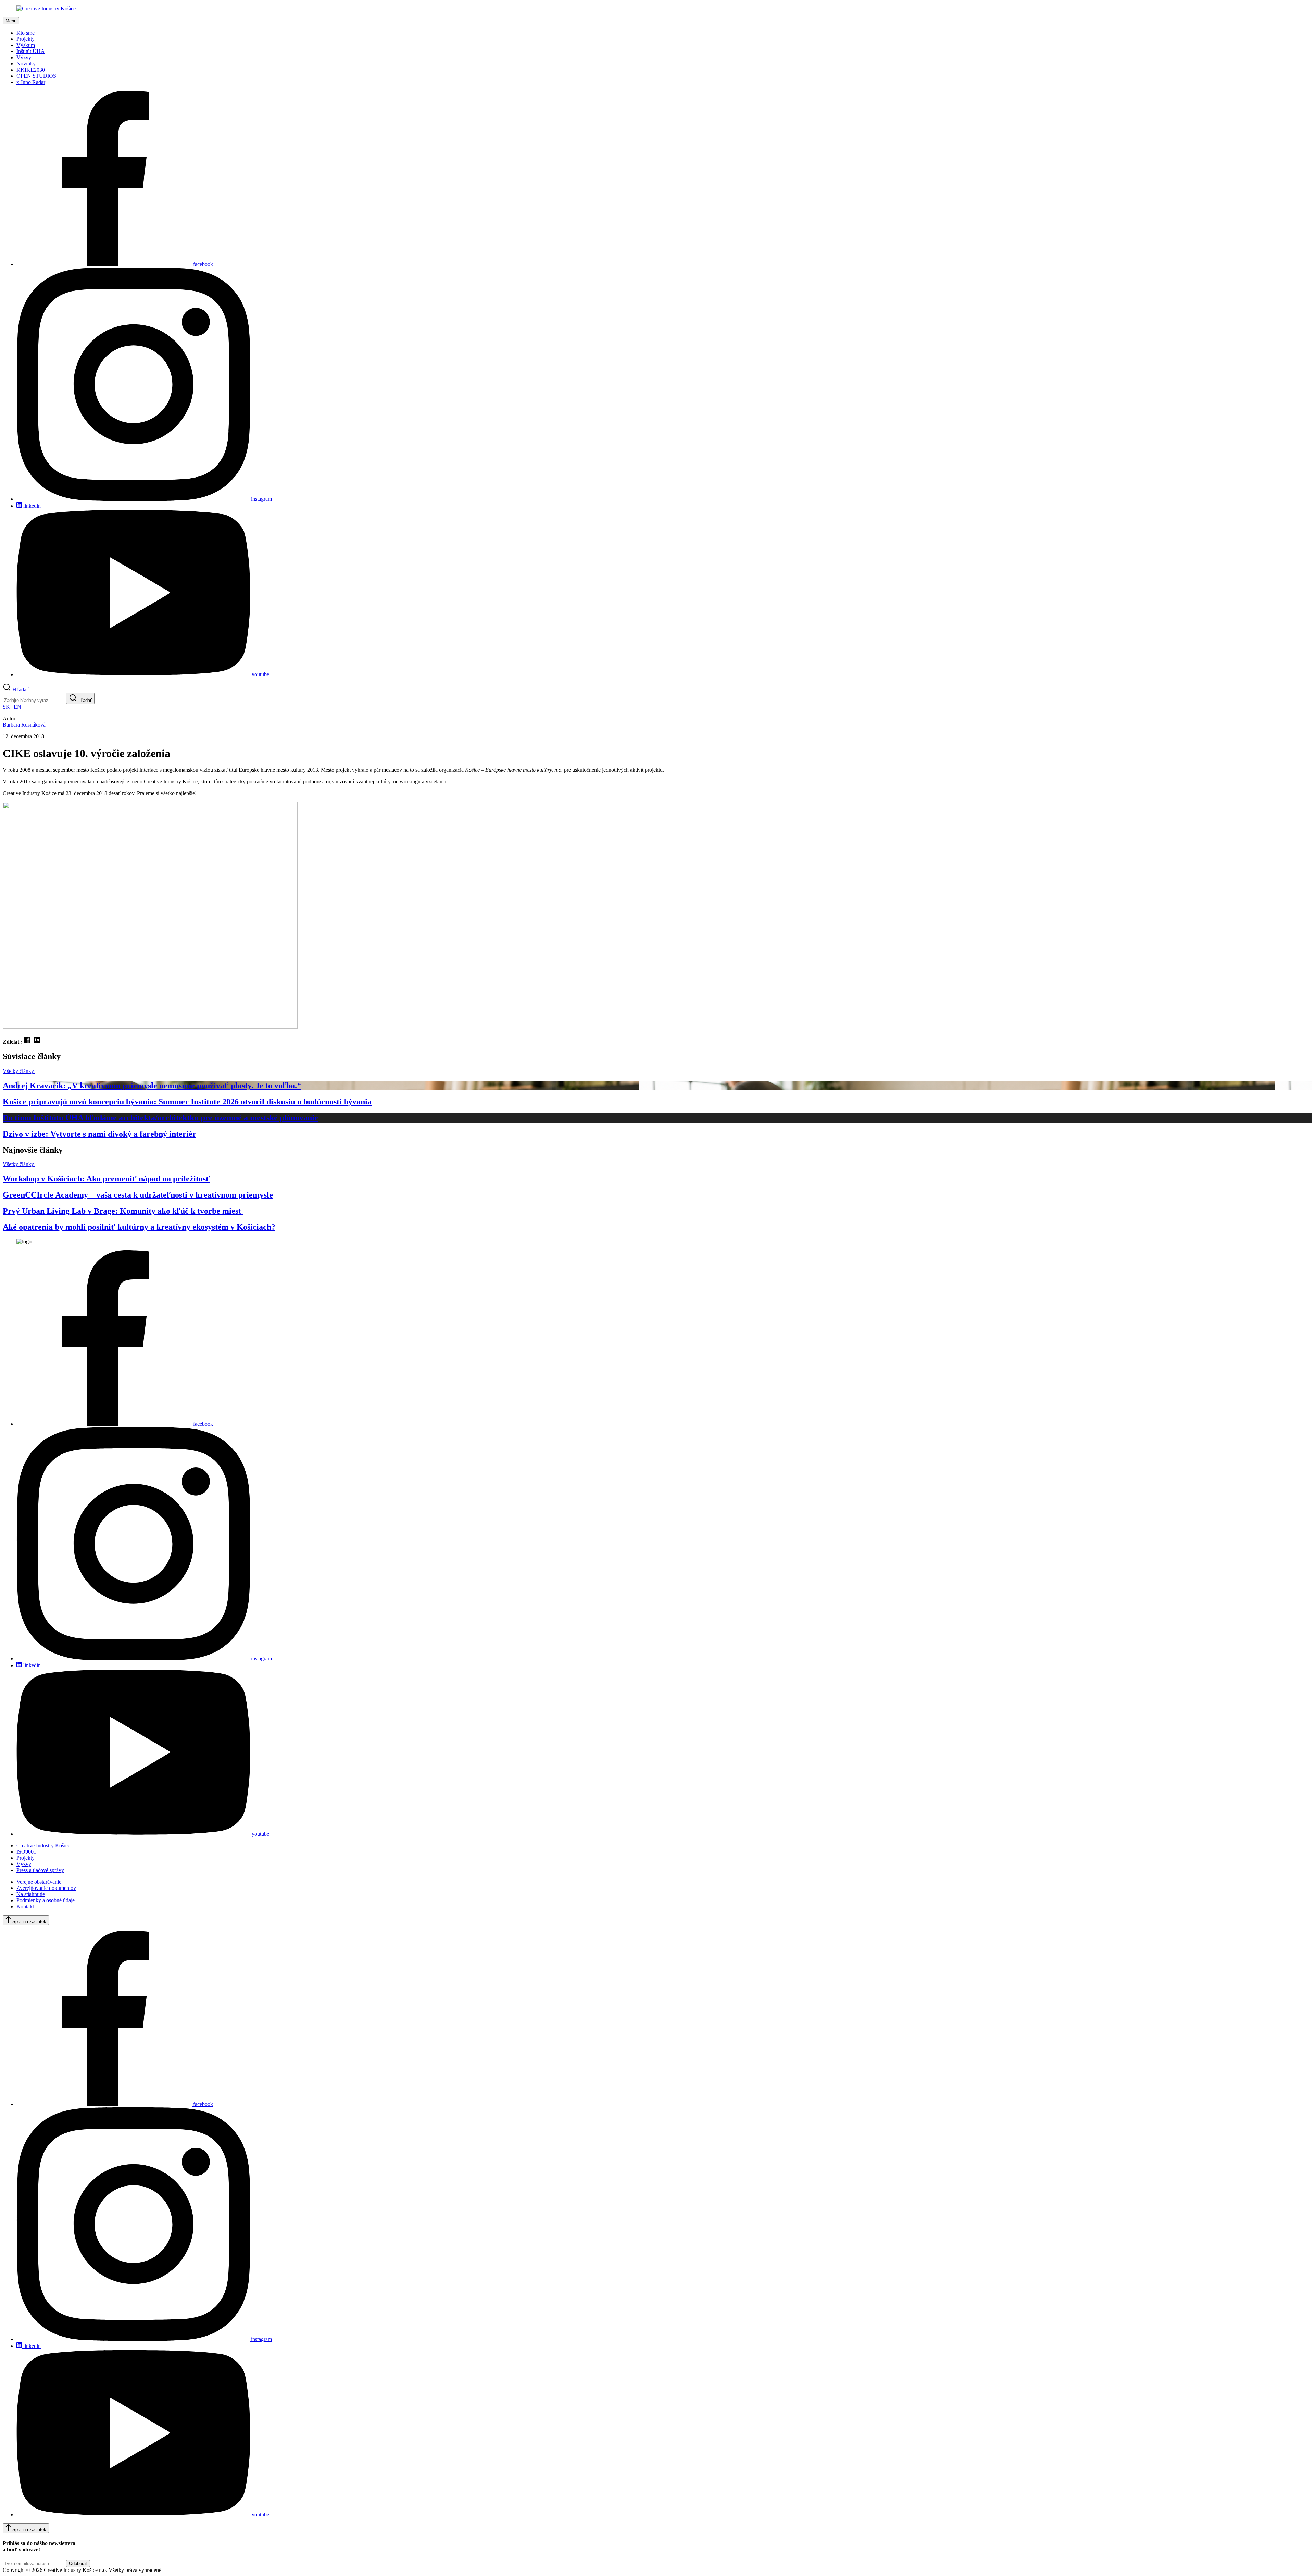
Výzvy (24, 57)
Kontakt (25, 1906)
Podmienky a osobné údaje (46, 1900)
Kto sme (26, 33)
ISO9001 (26, 1852)
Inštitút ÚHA (31, 51)
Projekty (26, 39)
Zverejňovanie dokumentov (46, 1888)
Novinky (26, 64)
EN (17, 707)
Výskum (26, 45)
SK (7, 707)
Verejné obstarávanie (39, 1882)
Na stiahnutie (31, 1894)
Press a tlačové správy (40, 1870)
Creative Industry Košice (43, 1846)
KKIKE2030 (31, 70)
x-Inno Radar (31, 82)
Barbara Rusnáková (24, 725)
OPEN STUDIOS (36, 76)
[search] (34, 700)
